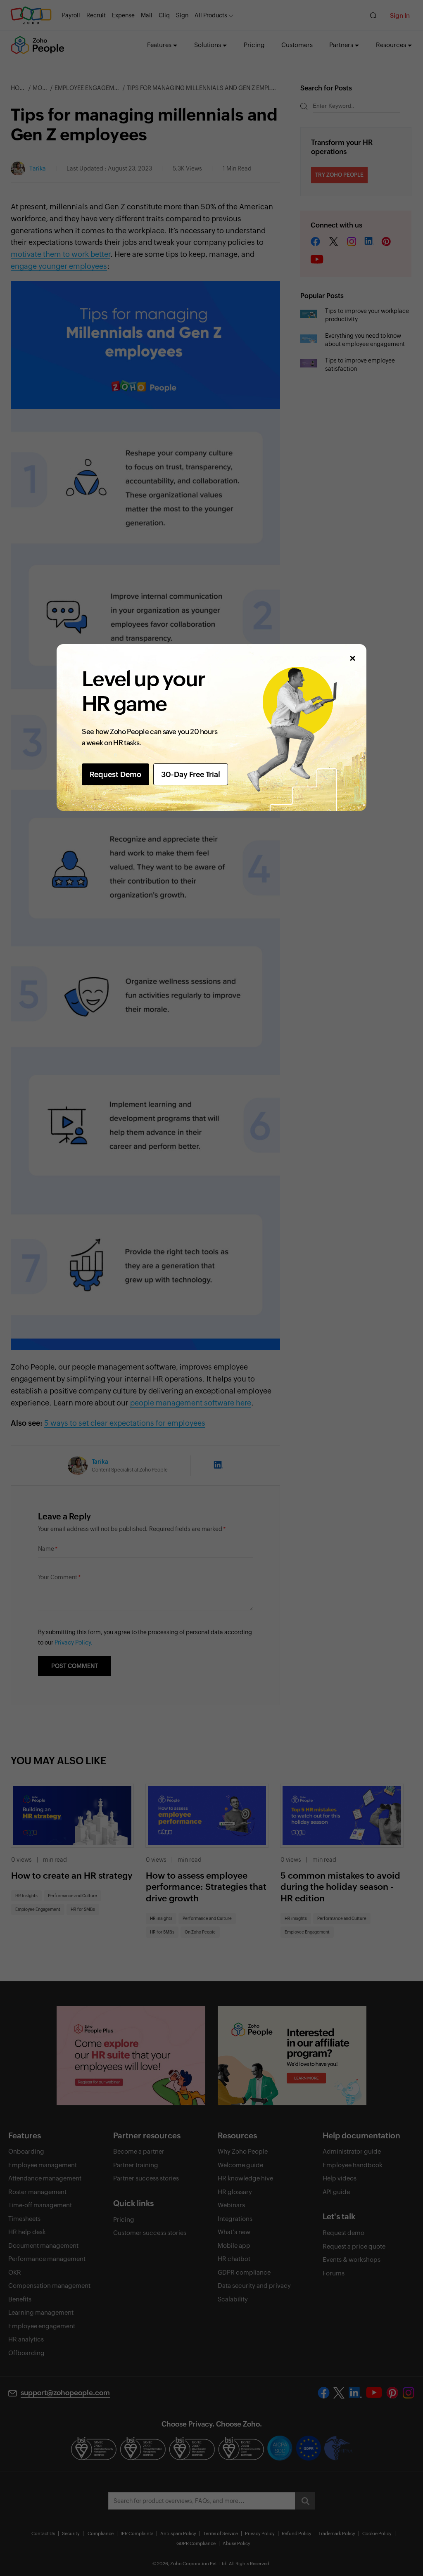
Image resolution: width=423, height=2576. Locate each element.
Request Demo (115, 774)
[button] (352, 658)
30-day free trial (191, 774)
